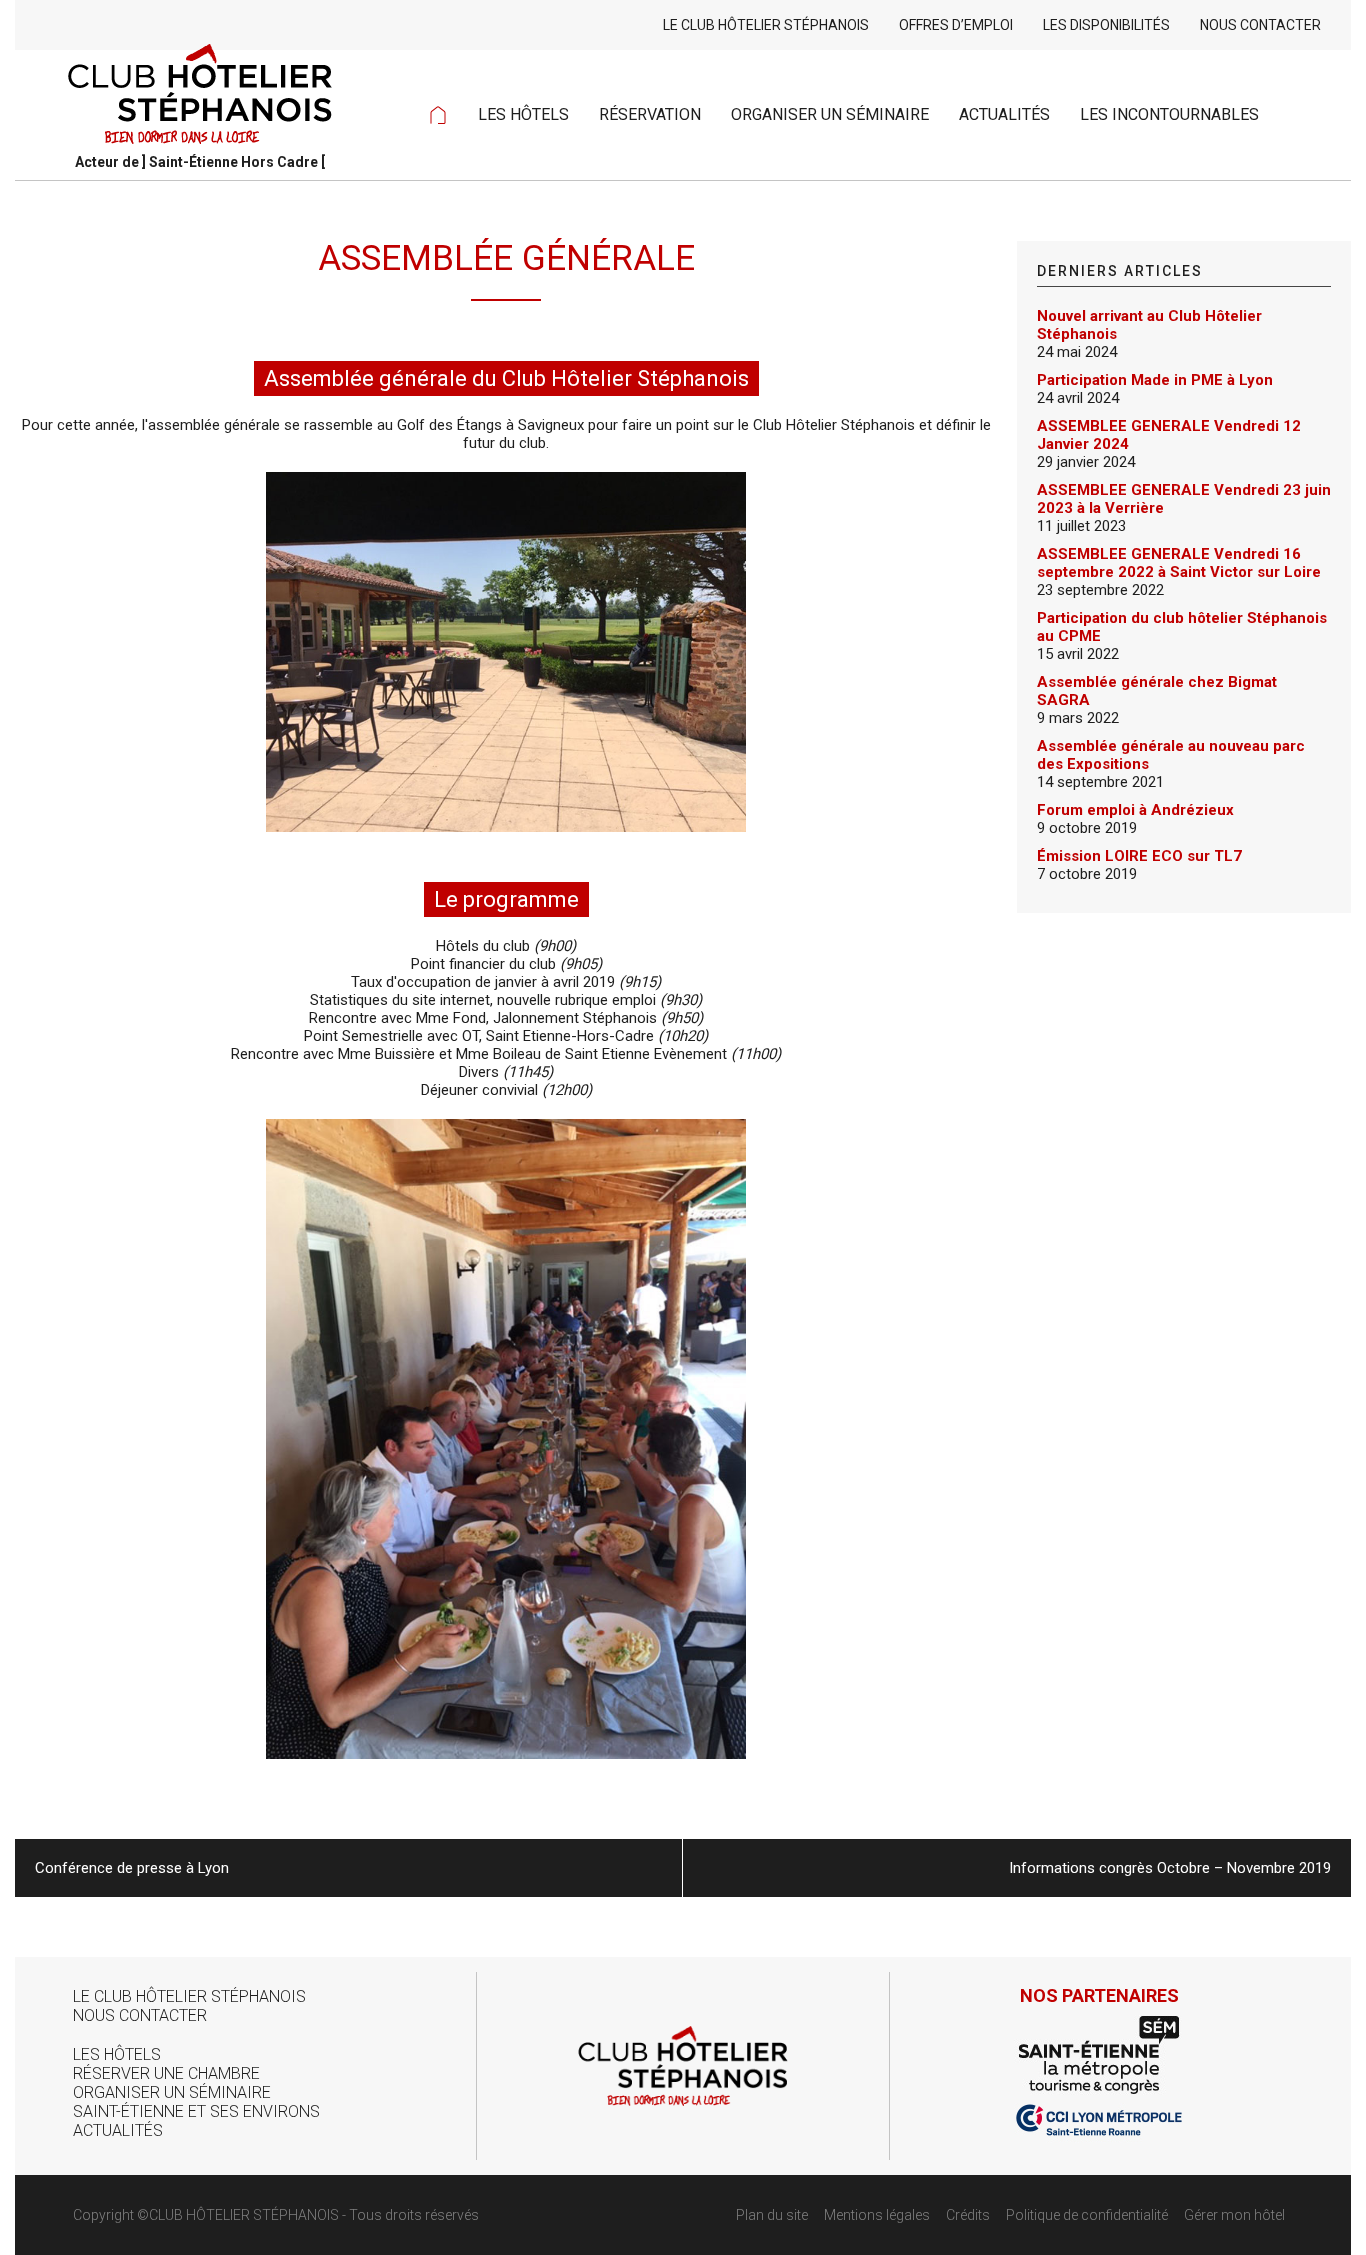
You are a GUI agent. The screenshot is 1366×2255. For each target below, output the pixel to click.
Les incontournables (1169, 114)
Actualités (1004, 114)
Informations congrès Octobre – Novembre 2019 (1170, 1868)
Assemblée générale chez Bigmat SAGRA (1157, 691)
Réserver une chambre (166, 2073)
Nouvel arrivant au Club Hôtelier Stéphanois (1149, 325)
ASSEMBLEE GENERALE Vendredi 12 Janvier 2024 (1169, 435)
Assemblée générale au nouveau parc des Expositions (1171, 755)
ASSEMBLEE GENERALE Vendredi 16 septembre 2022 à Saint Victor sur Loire (1179, 563)
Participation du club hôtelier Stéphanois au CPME (1182, 627)
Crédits (968, 2215)
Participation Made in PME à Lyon (1155, 380)
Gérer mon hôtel (1234, 2215)
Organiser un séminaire (830, 114)
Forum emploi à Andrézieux (1135, 810)
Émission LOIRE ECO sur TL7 (1139, 856)
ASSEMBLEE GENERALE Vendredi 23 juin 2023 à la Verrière (1184, 499)
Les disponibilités (1106, 25)
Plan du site (772, 2215)
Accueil (438, 115)
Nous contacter (1260, 25)
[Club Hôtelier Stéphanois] (200, 80)
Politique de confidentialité (1087, 2215)
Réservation (650, 114)
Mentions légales (877, 2215)
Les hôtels (523, 114)
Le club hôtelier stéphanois (766, 25)
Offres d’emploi (956, 25)
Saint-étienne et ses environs (196, 2111)
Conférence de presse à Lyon (132, 1868)
